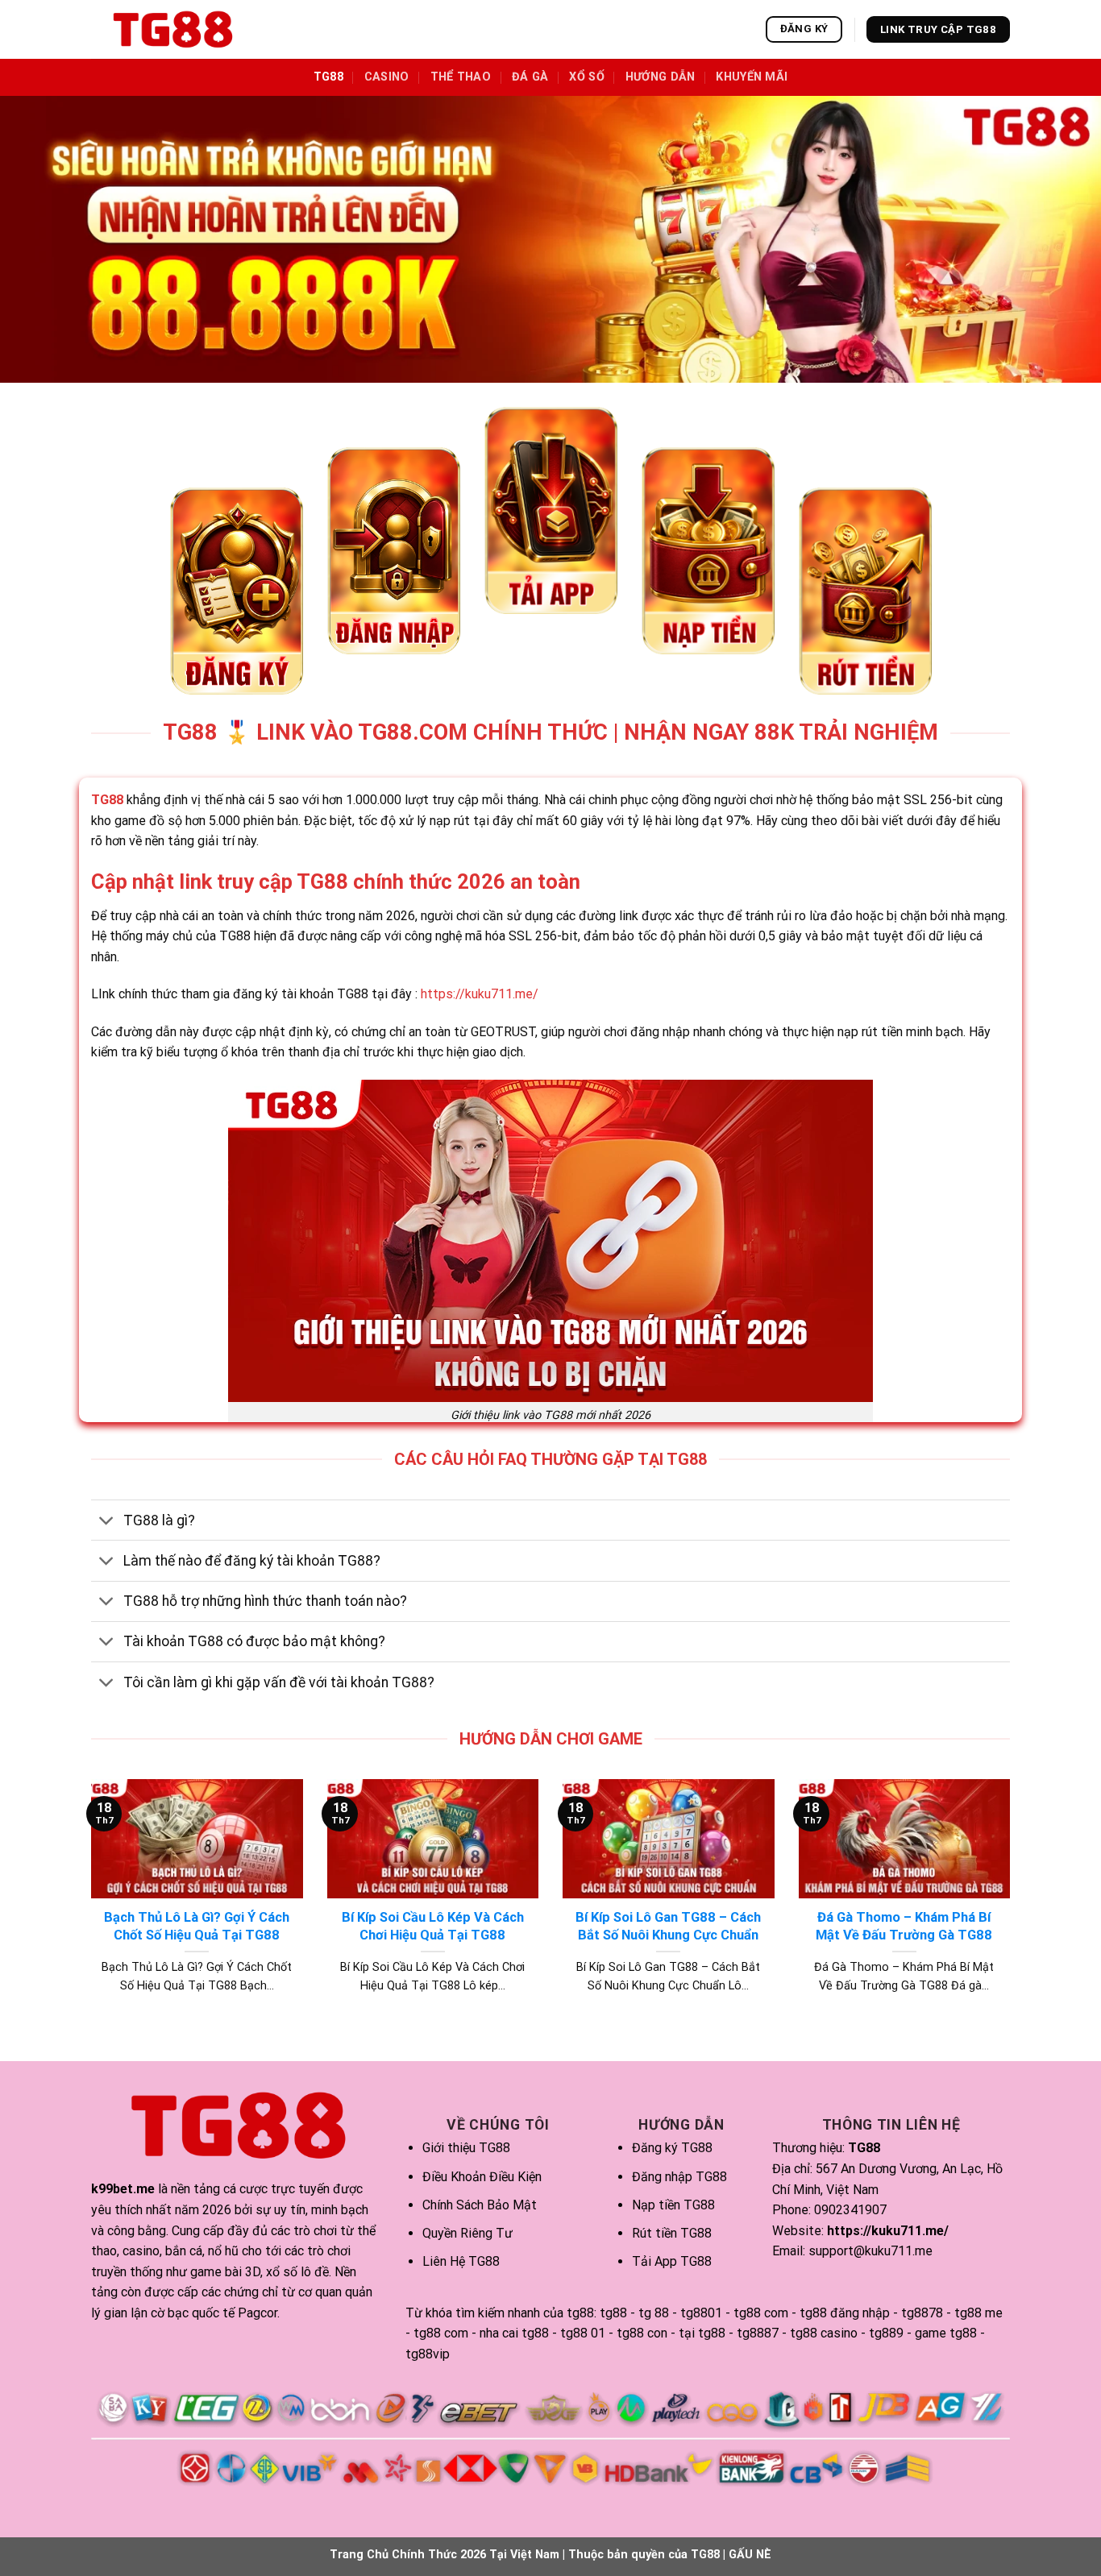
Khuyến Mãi (752, 77)
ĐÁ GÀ (530, 77)
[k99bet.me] (172, 30)
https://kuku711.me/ (480, 994)
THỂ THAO (461, 77)
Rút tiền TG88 (672, 2233)
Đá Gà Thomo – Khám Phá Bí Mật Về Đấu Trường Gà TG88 (904, 1926)
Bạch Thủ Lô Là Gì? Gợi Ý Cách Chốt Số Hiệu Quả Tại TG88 (197, 1926)
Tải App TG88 (672, 2261)
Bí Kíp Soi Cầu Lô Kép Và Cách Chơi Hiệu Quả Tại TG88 (433, 1926)
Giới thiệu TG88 (466, 2148)
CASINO (387, 77)
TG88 (328, 77)
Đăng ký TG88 (672, 2148)
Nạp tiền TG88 (673, 2205)
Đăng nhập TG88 (679, 2177)
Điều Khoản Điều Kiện (482, 2177)
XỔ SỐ (586, 77)
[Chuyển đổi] (107, 1522)
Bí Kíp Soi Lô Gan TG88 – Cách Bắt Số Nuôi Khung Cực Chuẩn (668, 1926)
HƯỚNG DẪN (661, 77)
